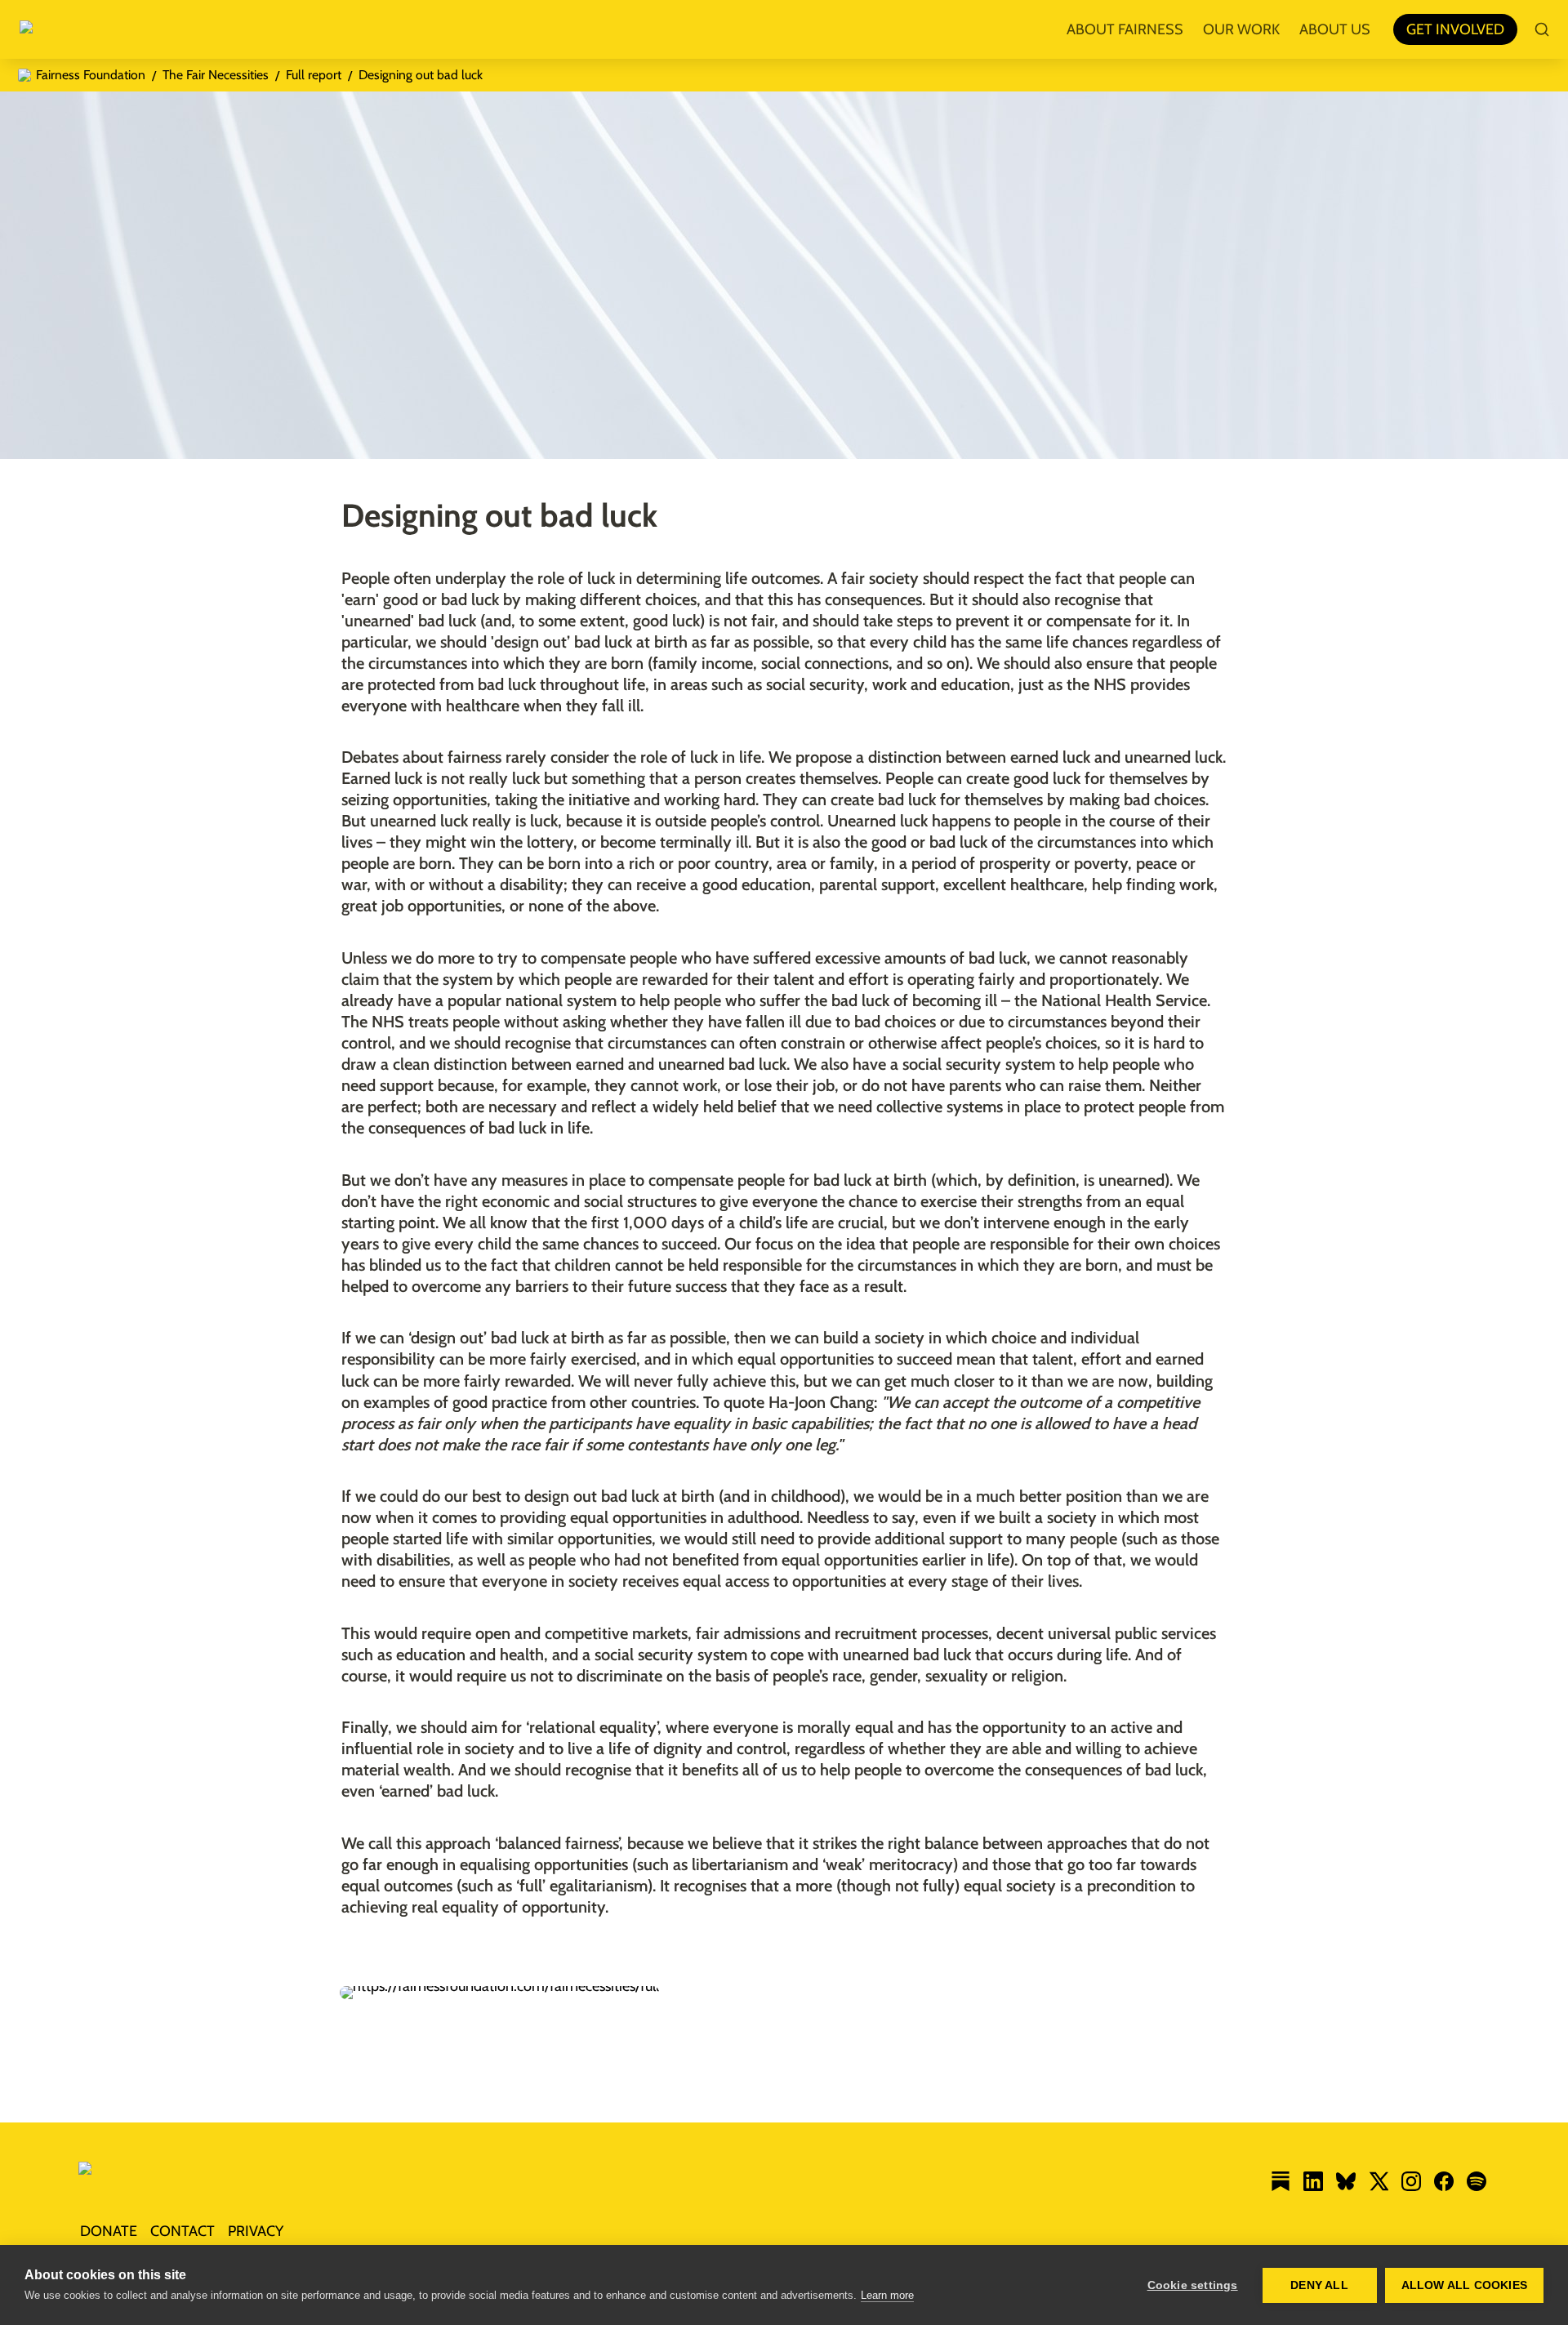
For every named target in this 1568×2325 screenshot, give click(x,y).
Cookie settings (1193, 2285)
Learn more (887, 2295)
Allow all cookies (1464, 2285)
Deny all (1319, 2285)
